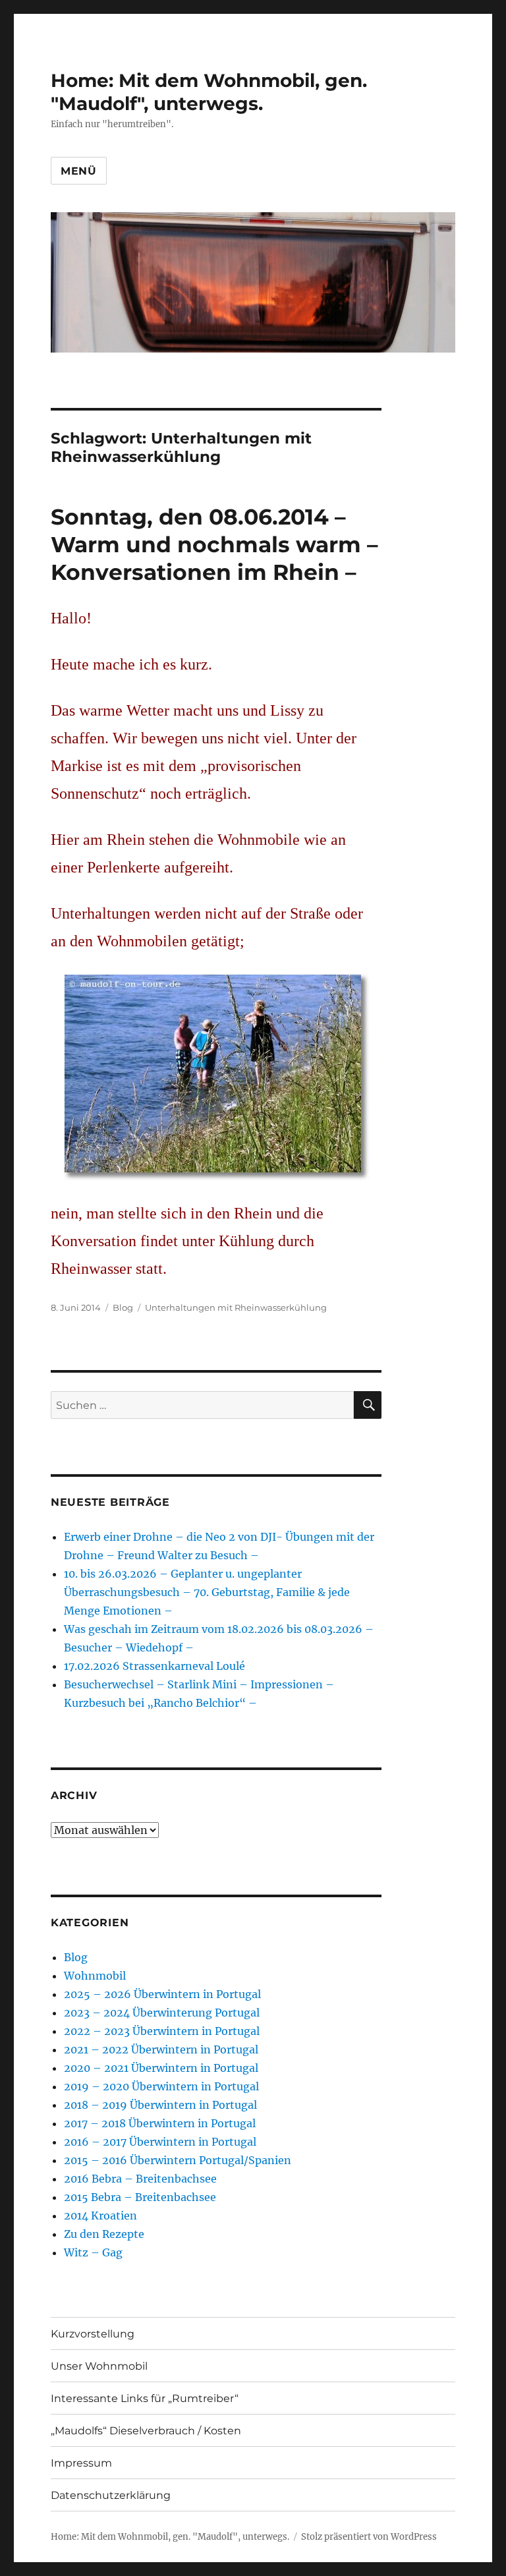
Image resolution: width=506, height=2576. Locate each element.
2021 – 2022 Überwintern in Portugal (161, 2049)
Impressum (81, 2463)
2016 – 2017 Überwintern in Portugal (160, 2142)
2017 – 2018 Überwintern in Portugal (160, 2123)
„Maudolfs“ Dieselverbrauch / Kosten (146, 2431)
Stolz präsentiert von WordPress (369, 2537)
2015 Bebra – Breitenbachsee (140, 2197)
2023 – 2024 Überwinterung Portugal (162, 2013)
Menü (79, 171)
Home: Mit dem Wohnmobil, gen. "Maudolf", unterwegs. (209, 92)
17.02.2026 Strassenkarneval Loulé (155, 1666)
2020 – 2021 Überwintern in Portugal (161, 2068)
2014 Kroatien (100, 2216)
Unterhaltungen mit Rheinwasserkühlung (236, 1307)
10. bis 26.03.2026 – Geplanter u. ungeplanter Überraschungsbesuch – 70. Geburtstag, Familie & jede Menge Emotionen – (207, 1592)
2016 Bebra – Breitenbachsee (140, 2179)
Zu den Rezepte (104, 2234)
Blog (123, 1307)
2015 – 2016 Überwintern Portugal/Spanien (178, 2160)
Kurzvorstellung (93, 2334)
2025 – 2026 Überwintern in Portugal (162, 1994)
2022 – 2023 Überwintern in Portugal (162, 2031)
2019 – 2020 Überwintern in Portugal (161, 2086)
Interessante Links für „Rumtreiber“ (145, 2398)
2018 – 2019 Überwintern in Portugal (160, 2105)
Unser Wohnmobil (99, 2366)
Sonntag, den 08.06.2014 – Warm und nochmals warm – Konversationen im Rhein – (214, 544)
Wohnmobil (95, 1976)
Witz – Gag (93, 2252)
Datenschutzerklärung (111, 2495)
